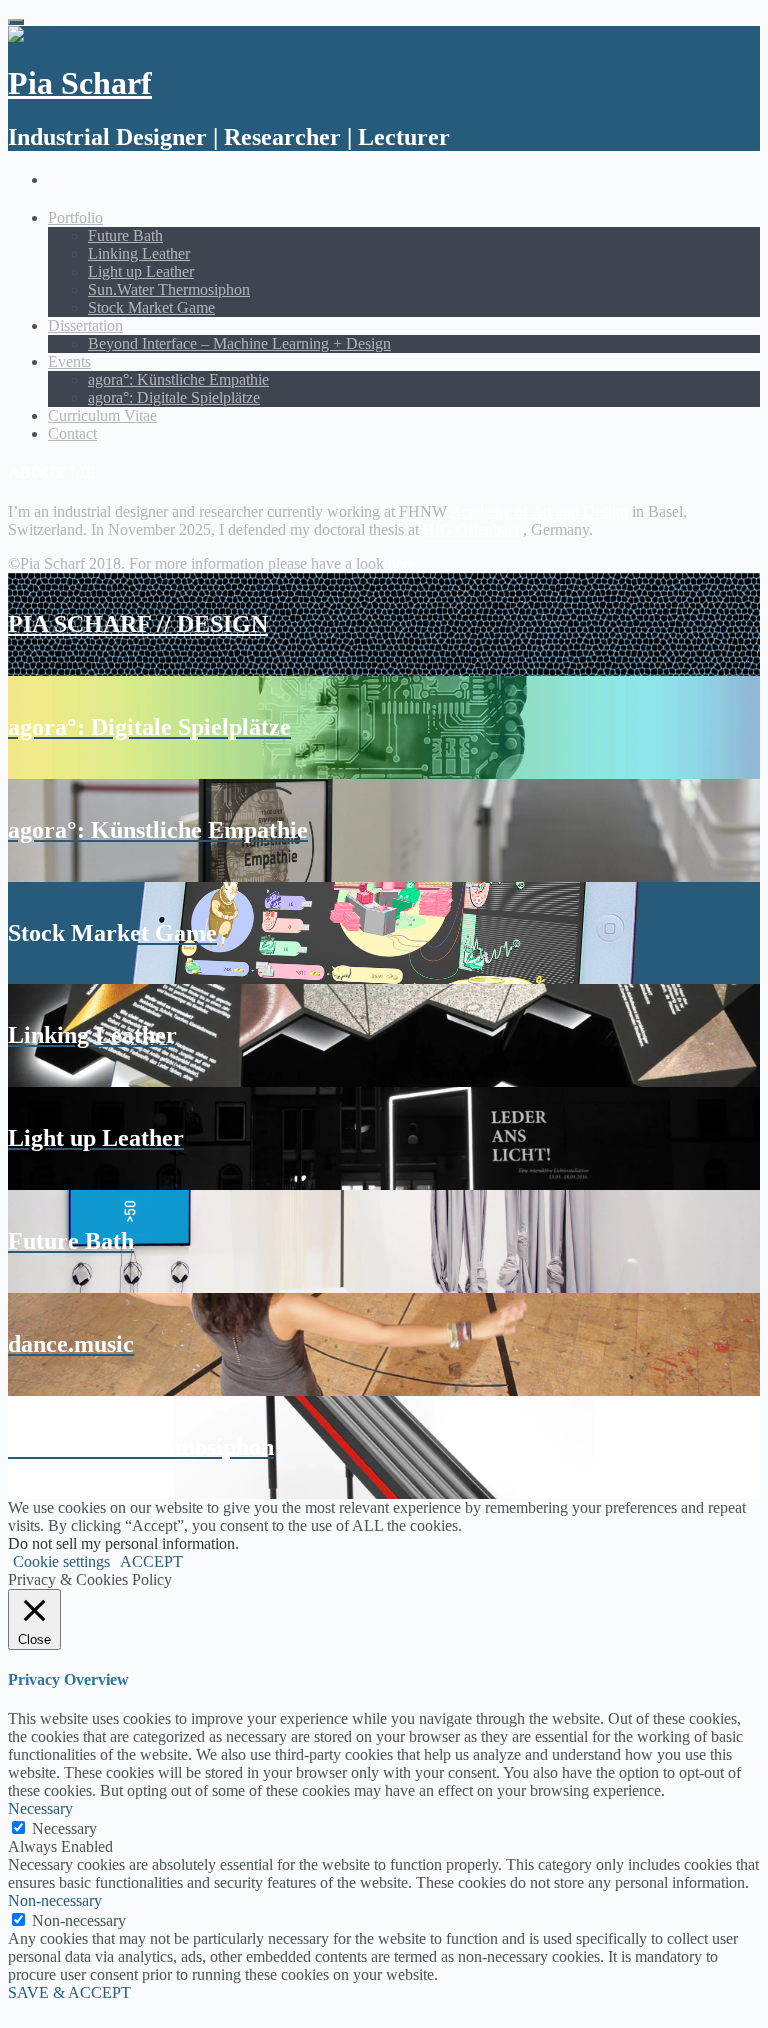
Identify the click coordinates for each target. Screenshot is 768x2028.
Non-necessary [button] (55, 1900)
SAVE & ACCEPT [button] (69, 1992)
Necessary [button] (40, 1808)
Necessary (64, 1828)
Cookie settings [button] (61, 1561)
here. (403, 563)
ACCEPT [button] (151, 1561)
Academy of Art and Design (539, 511)
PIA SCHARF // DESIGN (138, 624)
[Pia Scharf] (48, 34)
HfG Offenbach (473, 529)
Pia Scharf (80, 83)
